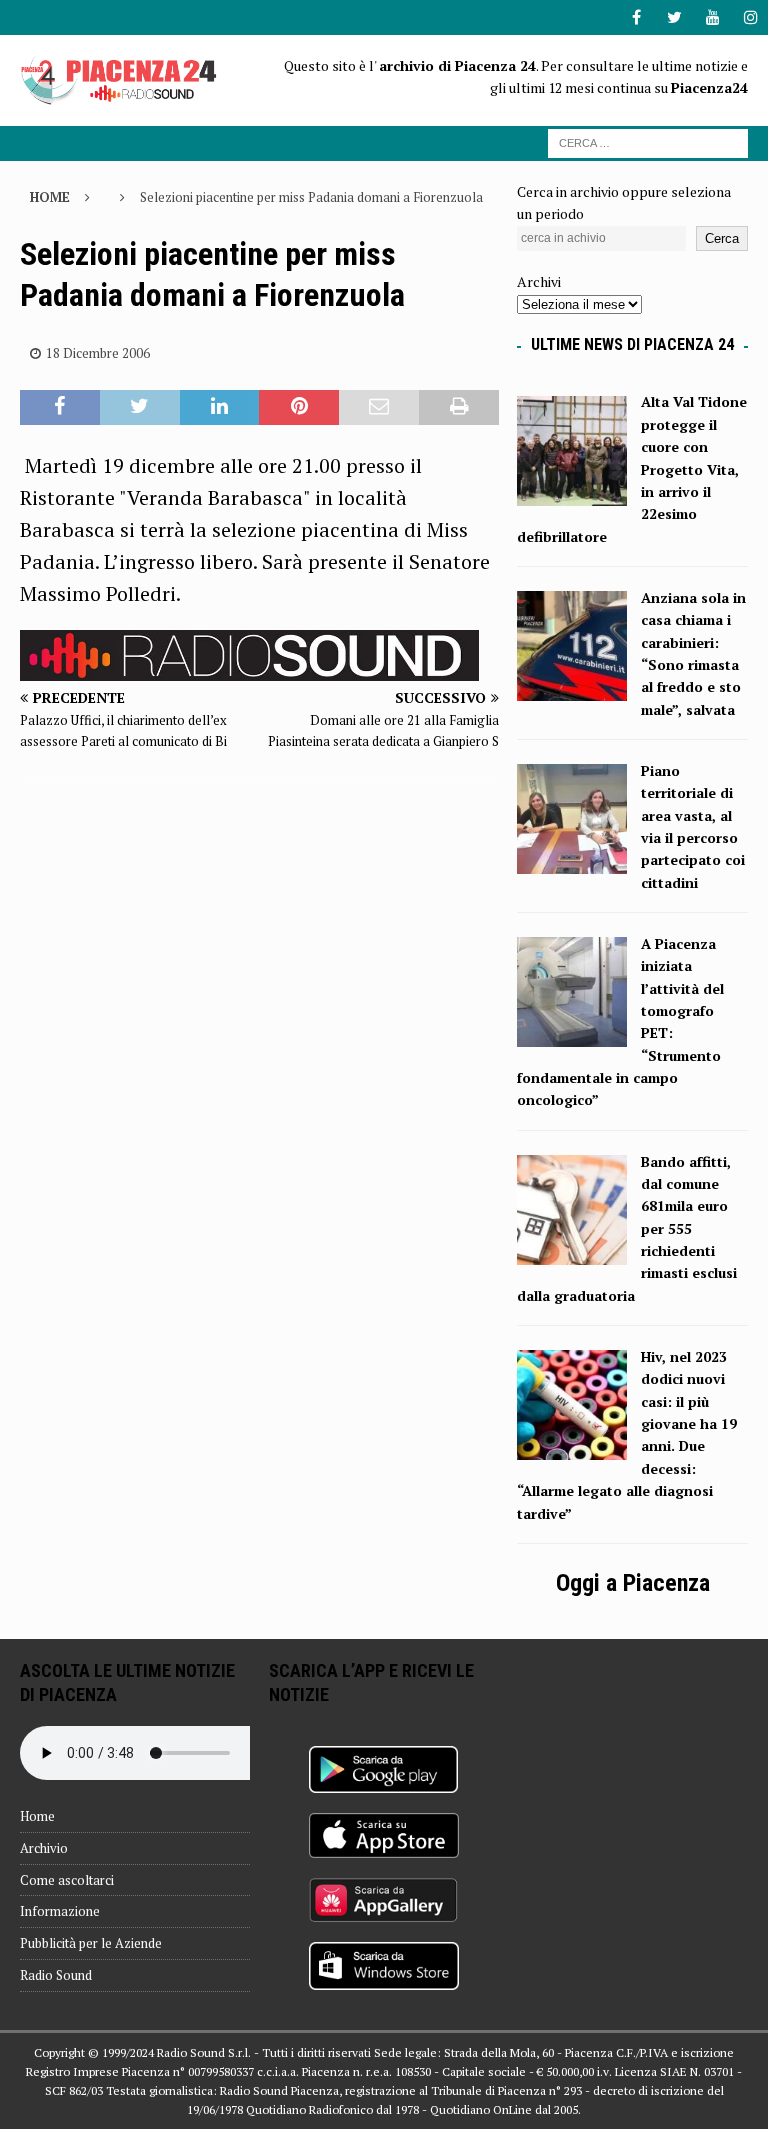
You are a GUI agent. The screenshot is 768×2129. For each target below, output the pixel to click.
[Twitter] (674, 17)
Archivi (539, 281)
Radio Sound (56, 1975)
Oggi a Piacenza (633, 1583)
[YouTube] (712, 17)
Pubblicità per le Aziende (91, 1943)
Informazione (60, 1911)
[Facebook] (636, 17)
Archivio (44, 1848)
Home (37, 1816)
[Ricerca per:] (648, 141)
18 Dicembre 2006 (98, 353)
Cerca (722, 238)
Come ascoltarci (67, 1880)
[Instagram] (750, 17)
